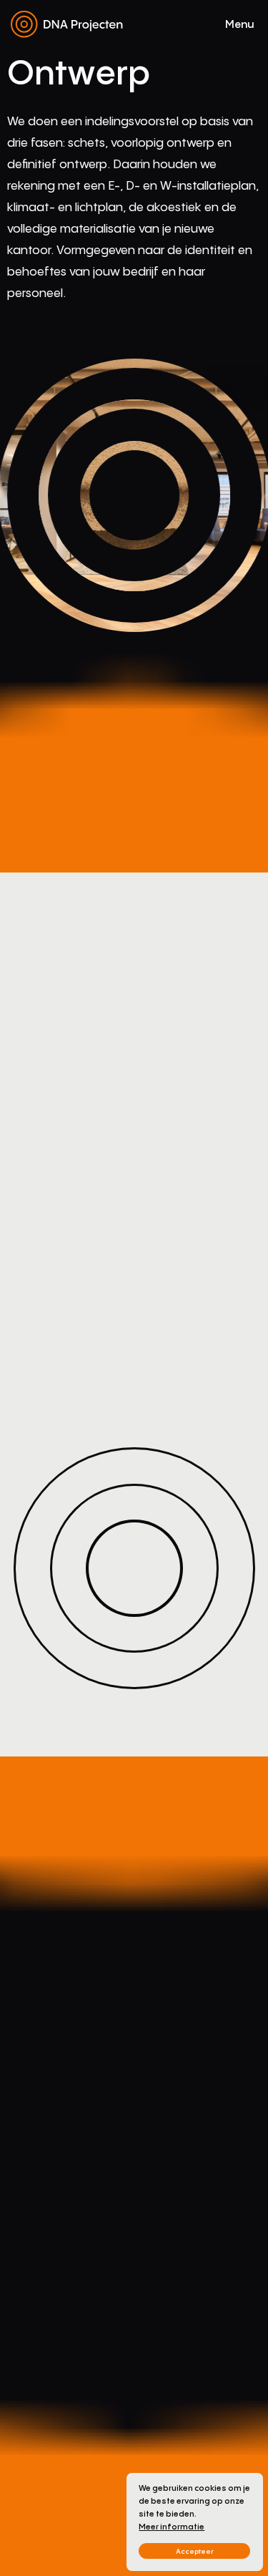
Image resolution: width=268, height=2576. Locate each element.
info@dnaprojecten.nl (48, 2482)
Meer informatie (172, 2527)
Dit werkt (170, 2464)
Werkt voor (174, 2428)
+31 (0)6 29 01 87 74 (43, 2500)
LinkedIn (113, 2556)
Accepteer (195, 2551)
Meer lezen (51, 2030)
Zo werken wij (180, 2446)
